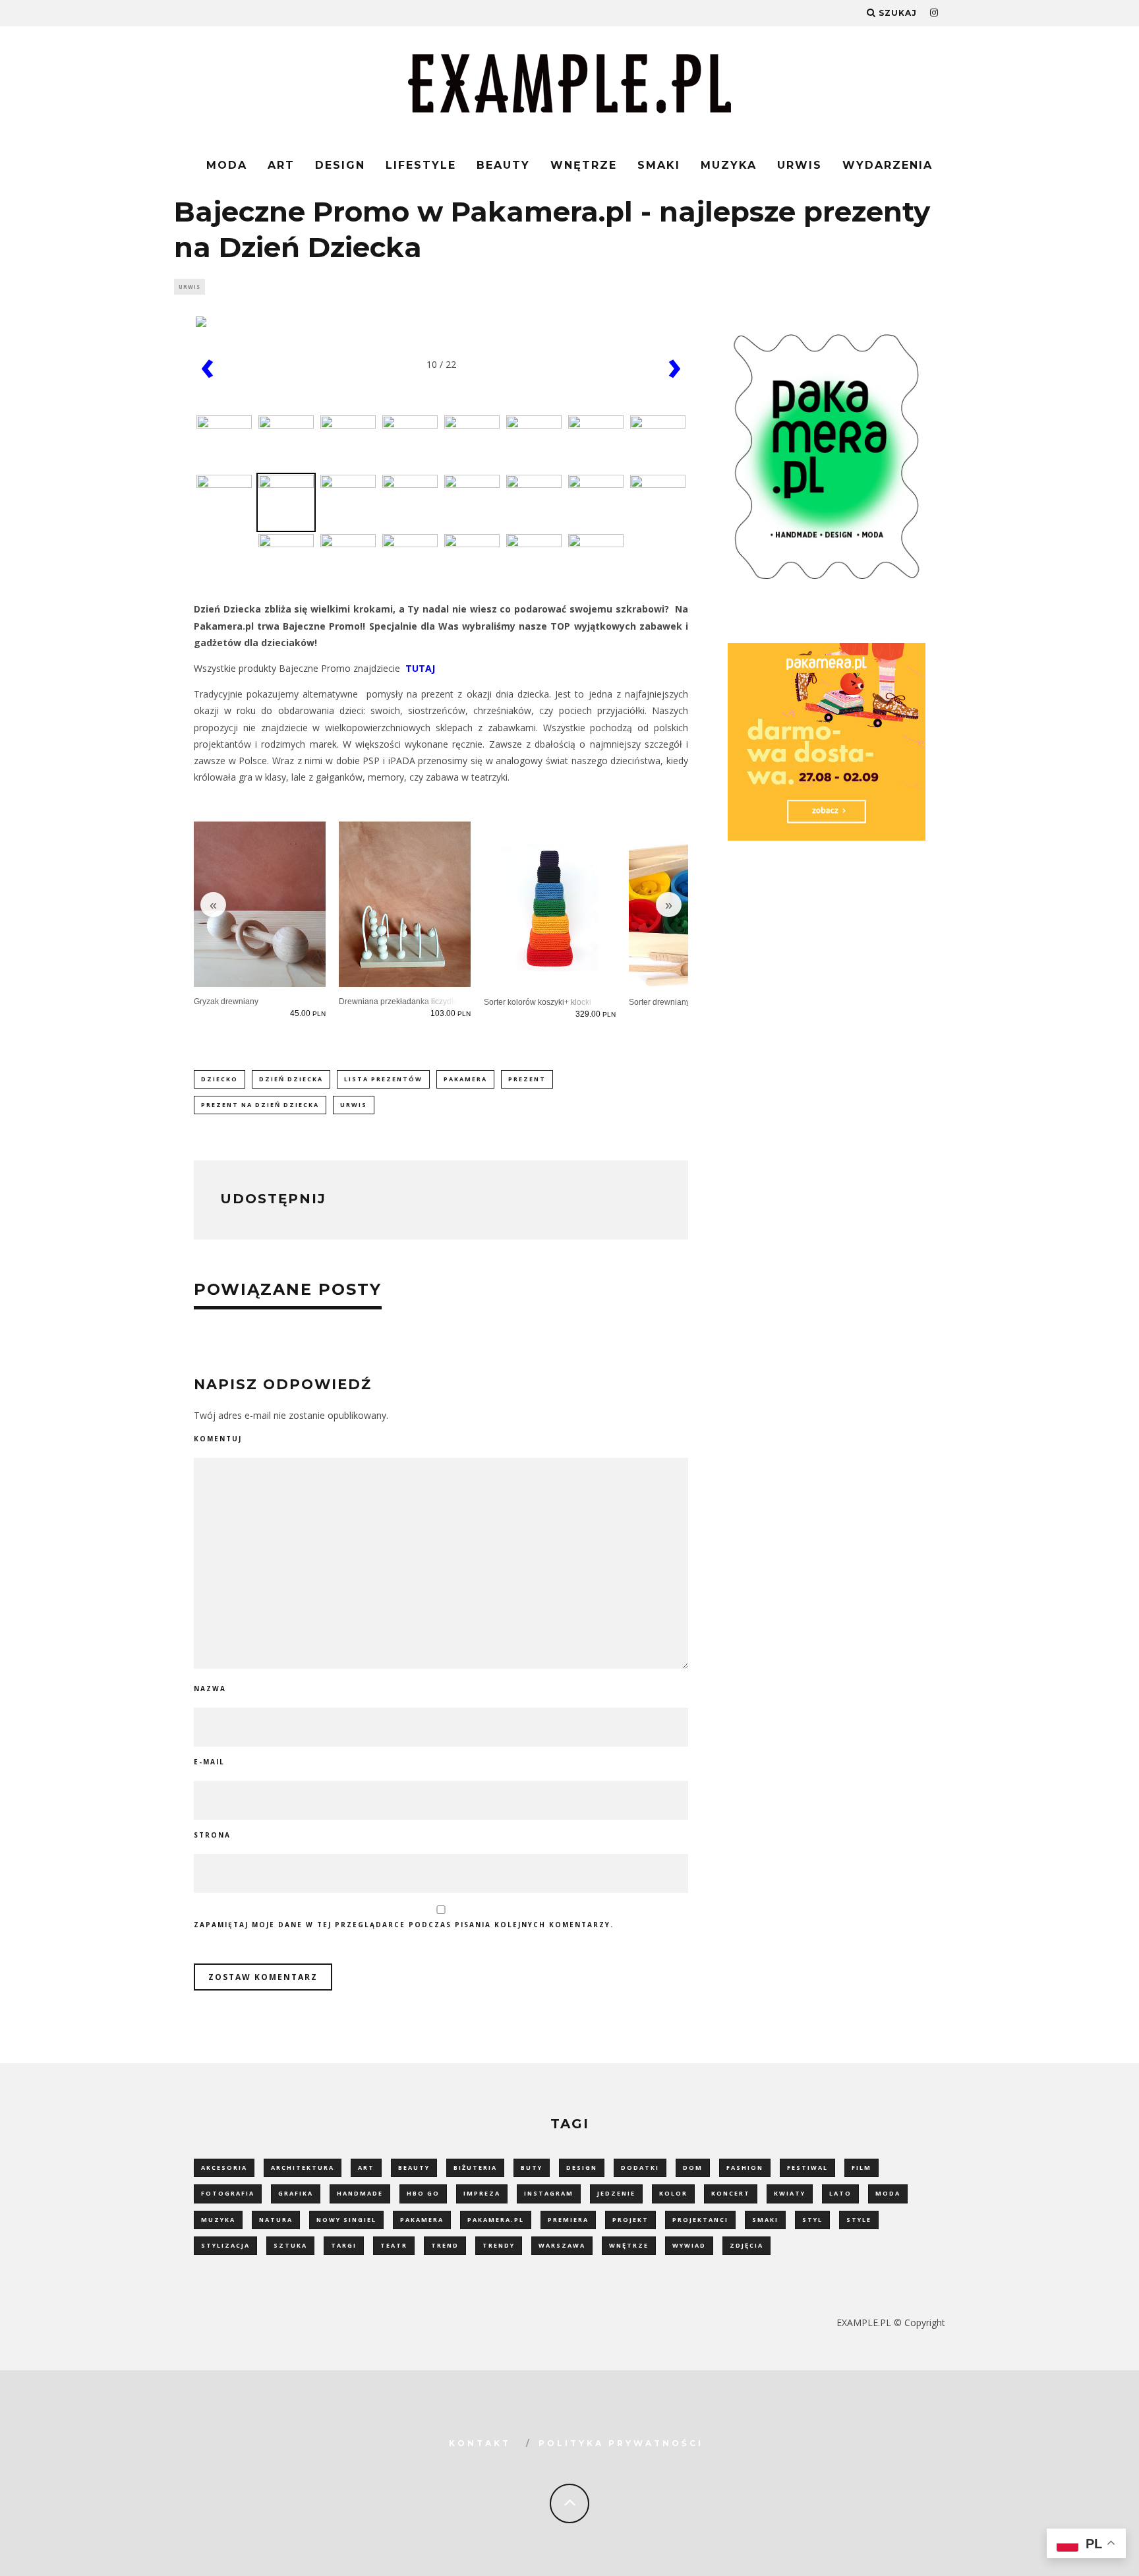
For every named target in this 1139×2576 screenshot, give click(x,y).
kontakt (480, 2443)
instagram (549, 2193)
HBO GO (423, 2193)
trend (445, 2245)
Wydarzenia (888, 165)
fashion (745, 2168)
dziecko (219, 1079)
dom (693, 2168)
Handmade (360, 2193)
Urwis (800, 165)
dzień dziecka (291, 1079)
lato (840, 2193)
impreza (482, 2193)
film (862, 2168)
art (366, 2168)
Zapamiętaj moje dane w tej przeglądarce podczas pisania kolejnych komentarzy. (404, 1925)
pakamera (465, 1079)
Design (340, 165)
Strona (212, 1835)
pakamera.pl (496, 2220)
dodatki (640, 2168)
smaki (765, 2220)
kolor (673, 2193)
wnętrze (629, 2245)
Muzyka (729, 165)
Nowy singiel (346, 2220)
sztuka (290, 2245)
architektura (303, 2168)
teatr (394, 2245)
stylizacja (225, 2245)
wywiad (689, 2245)
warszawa (562, 2245)
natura (276, 2220)
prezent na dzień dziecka (260, 1105)
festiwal (807, 2168)
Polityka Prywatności (621, 2443)
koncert (731, 2193)
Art (281, 165)
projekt (630, 2220)
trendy (499, 2245)
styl (812, 2220)
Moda (227, 165)
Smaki (659, 165)
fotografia (228, 2193)
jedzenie (616, 2193)
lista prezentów (383, 1079)
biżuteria (475, 2168)
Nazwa (210, 1689)
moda (888, 2193)
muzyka (218, 2220)
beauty (414, 2168)
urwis (354, 1105)
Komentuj (218, 1439)
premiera (568, 2220)
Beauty (503, 165)
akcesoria (224, 2168)
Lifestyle (421, 165)
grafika (296, 2193)
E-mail (209, 1762)
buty (532, 2168)
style (859, 2220)
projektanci (700, 2220)
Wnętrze (584, 165)
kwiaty (790, 2193)
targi (344, 2245)
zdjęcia (746, 2245)
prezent (527, 1079)
